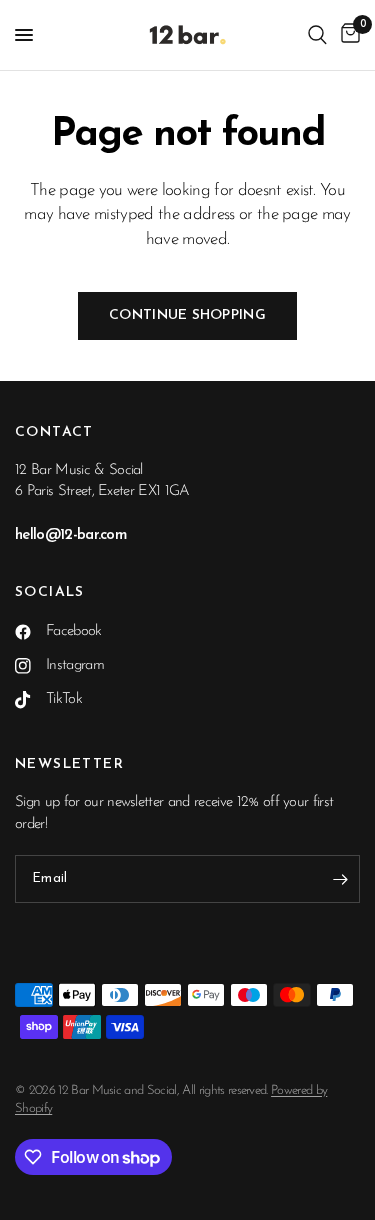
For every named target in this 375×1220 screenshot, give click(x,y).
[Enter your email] (340, 879)
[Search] (317, 35)
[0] (347, 35)
